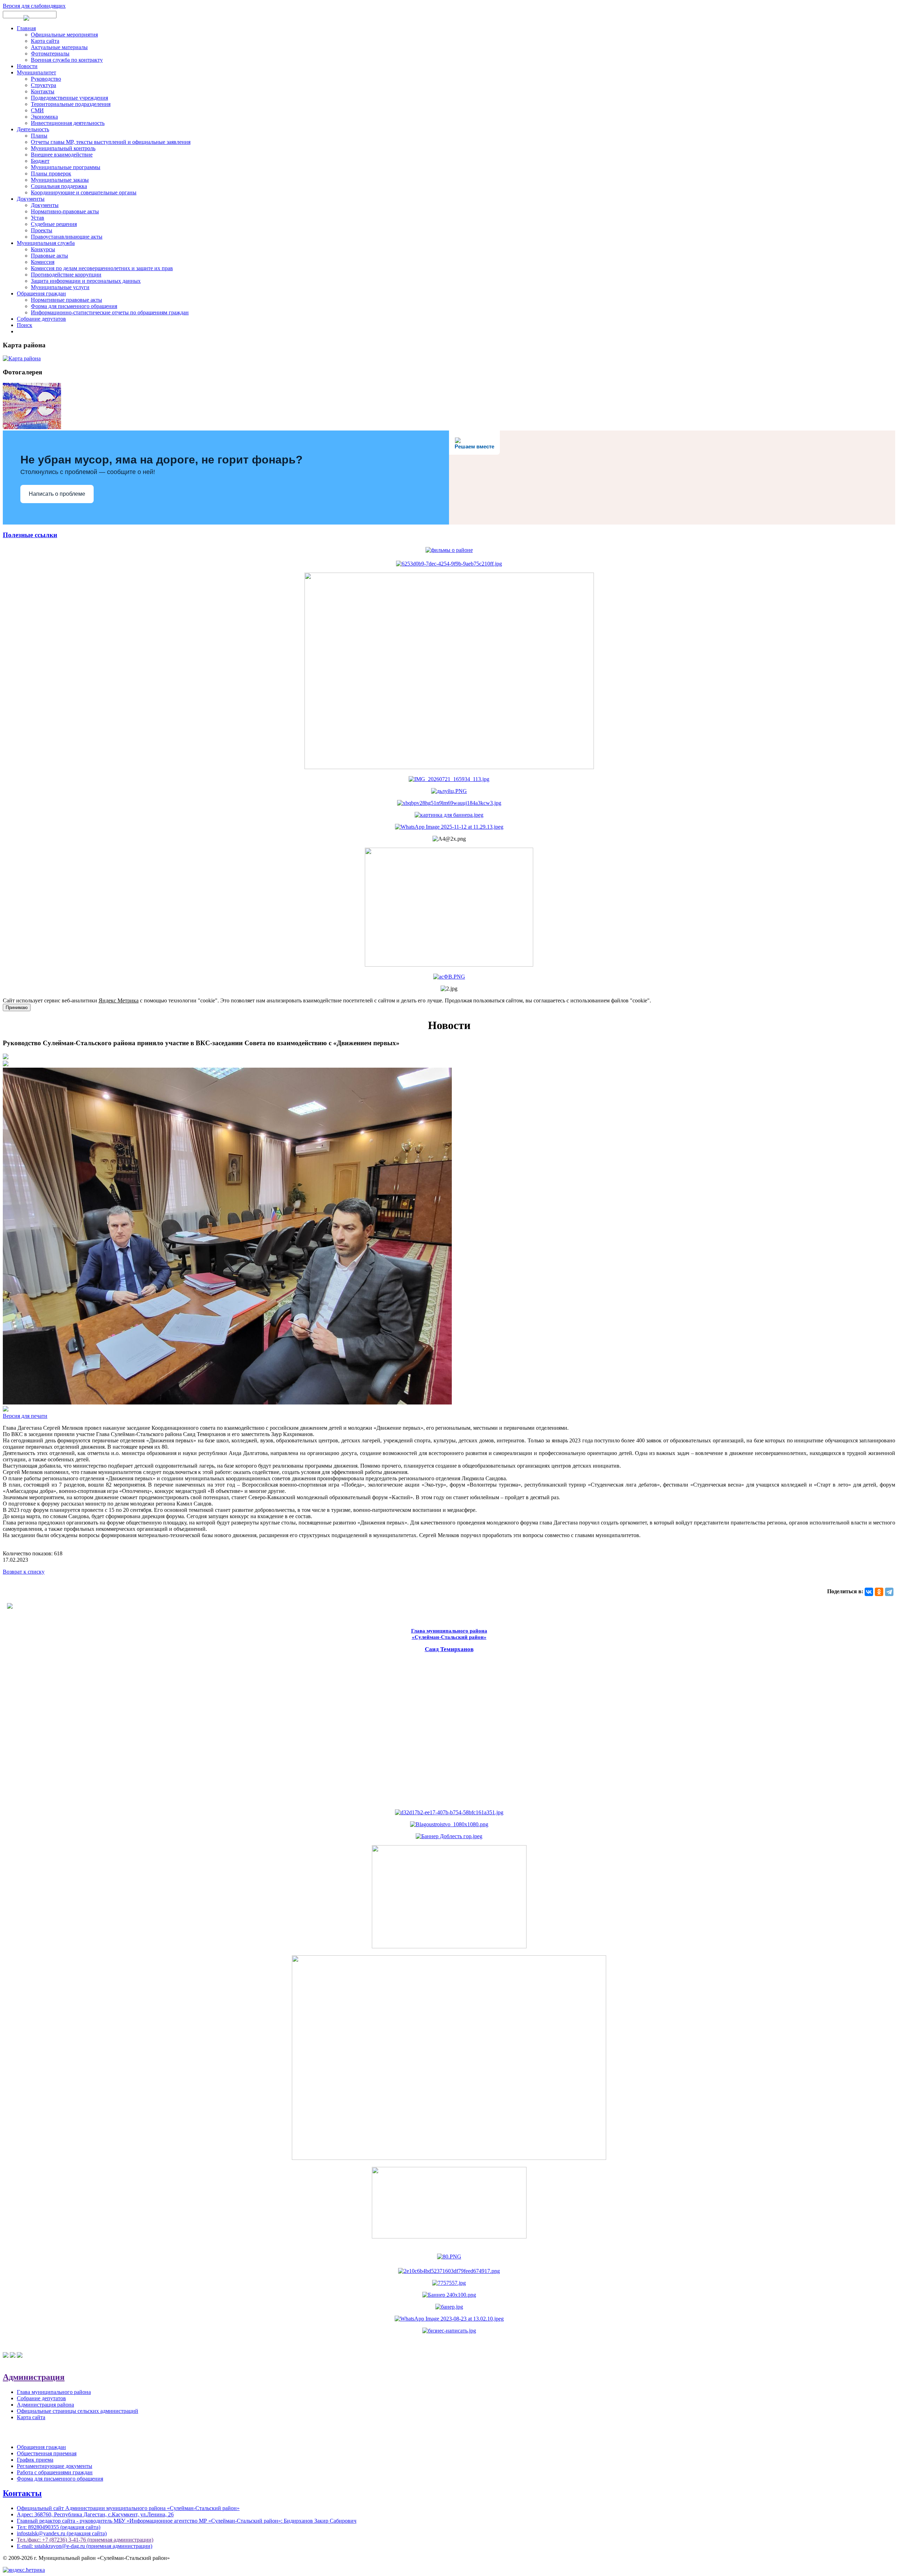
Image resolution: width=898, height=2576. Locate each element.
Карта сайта (45, 41)
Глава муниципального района (54, 2392)
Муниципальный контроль (63, 148)
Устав (38, 218)
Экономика (44, 117)
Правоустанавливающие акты (67, 237)
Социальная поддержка (59, 186)
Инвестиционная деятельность (68, 123)
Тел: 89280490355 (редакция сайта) (59, 2527)
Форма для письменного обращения (74, 306)
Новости (27, 66)
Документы (31, 199)
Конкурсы (43, 249)
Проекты (42, 230)
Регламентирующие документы (55, 2466)
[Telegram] (889, 1592)
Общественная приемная (47, 2453)
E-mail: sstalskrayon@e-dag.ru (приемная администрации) (85, 2546)
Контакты (43, 91)
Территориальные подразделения (71, 104)
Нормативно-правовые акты (65, 211)
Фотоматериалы (50, 54)
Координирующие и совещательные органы (84, 192)
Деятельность (33, 129)
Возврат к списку (24, 1572)
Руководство (46, 79)
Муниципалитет (36, 72)
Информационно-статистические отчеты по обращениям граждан (110, 312)
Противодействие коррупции (66, 275)
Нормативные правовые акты (66, 300)
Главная (26, 28)
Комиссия (43, 262)
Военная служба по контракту (67, 60)
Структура (43, 85)
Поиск (25, 325)
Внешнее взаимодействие (62, 155)
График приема (35, 2460)
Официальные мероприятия (64, 35)
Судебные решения (54, 224)
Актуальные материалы (59, 47)
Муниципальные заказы (60, 180)
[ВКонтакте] (869, 1592)
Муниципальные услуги (60, 287)
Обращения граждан (41, 293)
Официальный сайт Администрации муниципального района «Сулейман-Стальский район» (128, 2508)
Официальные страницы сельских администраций (78, 2411)
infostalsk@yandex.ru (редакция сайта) (62, 2533)
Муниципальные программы (66, 167)
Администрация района (45, 2405)
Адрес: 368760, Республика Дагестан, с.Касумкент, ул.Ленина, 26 (95, 2514)
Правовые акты (49, 256)
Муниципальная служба (46, 243)
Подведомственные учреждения (69, 98)
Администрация (34, 2377)
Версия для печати (25, 1416)
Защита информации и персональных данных (86, 281)
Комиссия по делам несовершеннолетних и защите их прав (102, 268)
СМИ (37, 110)
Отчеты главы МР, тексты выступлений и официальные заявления (111, 142)
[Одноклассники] (879, 1592)
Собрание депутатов (41, 319)
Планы (39, 136)
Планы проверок (51, 173)
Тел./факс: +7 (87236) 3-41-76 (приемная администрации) (85, 2540)
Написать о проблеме (57, 494)
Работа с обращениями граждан (55, 2472)
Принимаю (17, 1007)
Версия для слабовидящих (34, 6)
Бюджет (40, 161)
